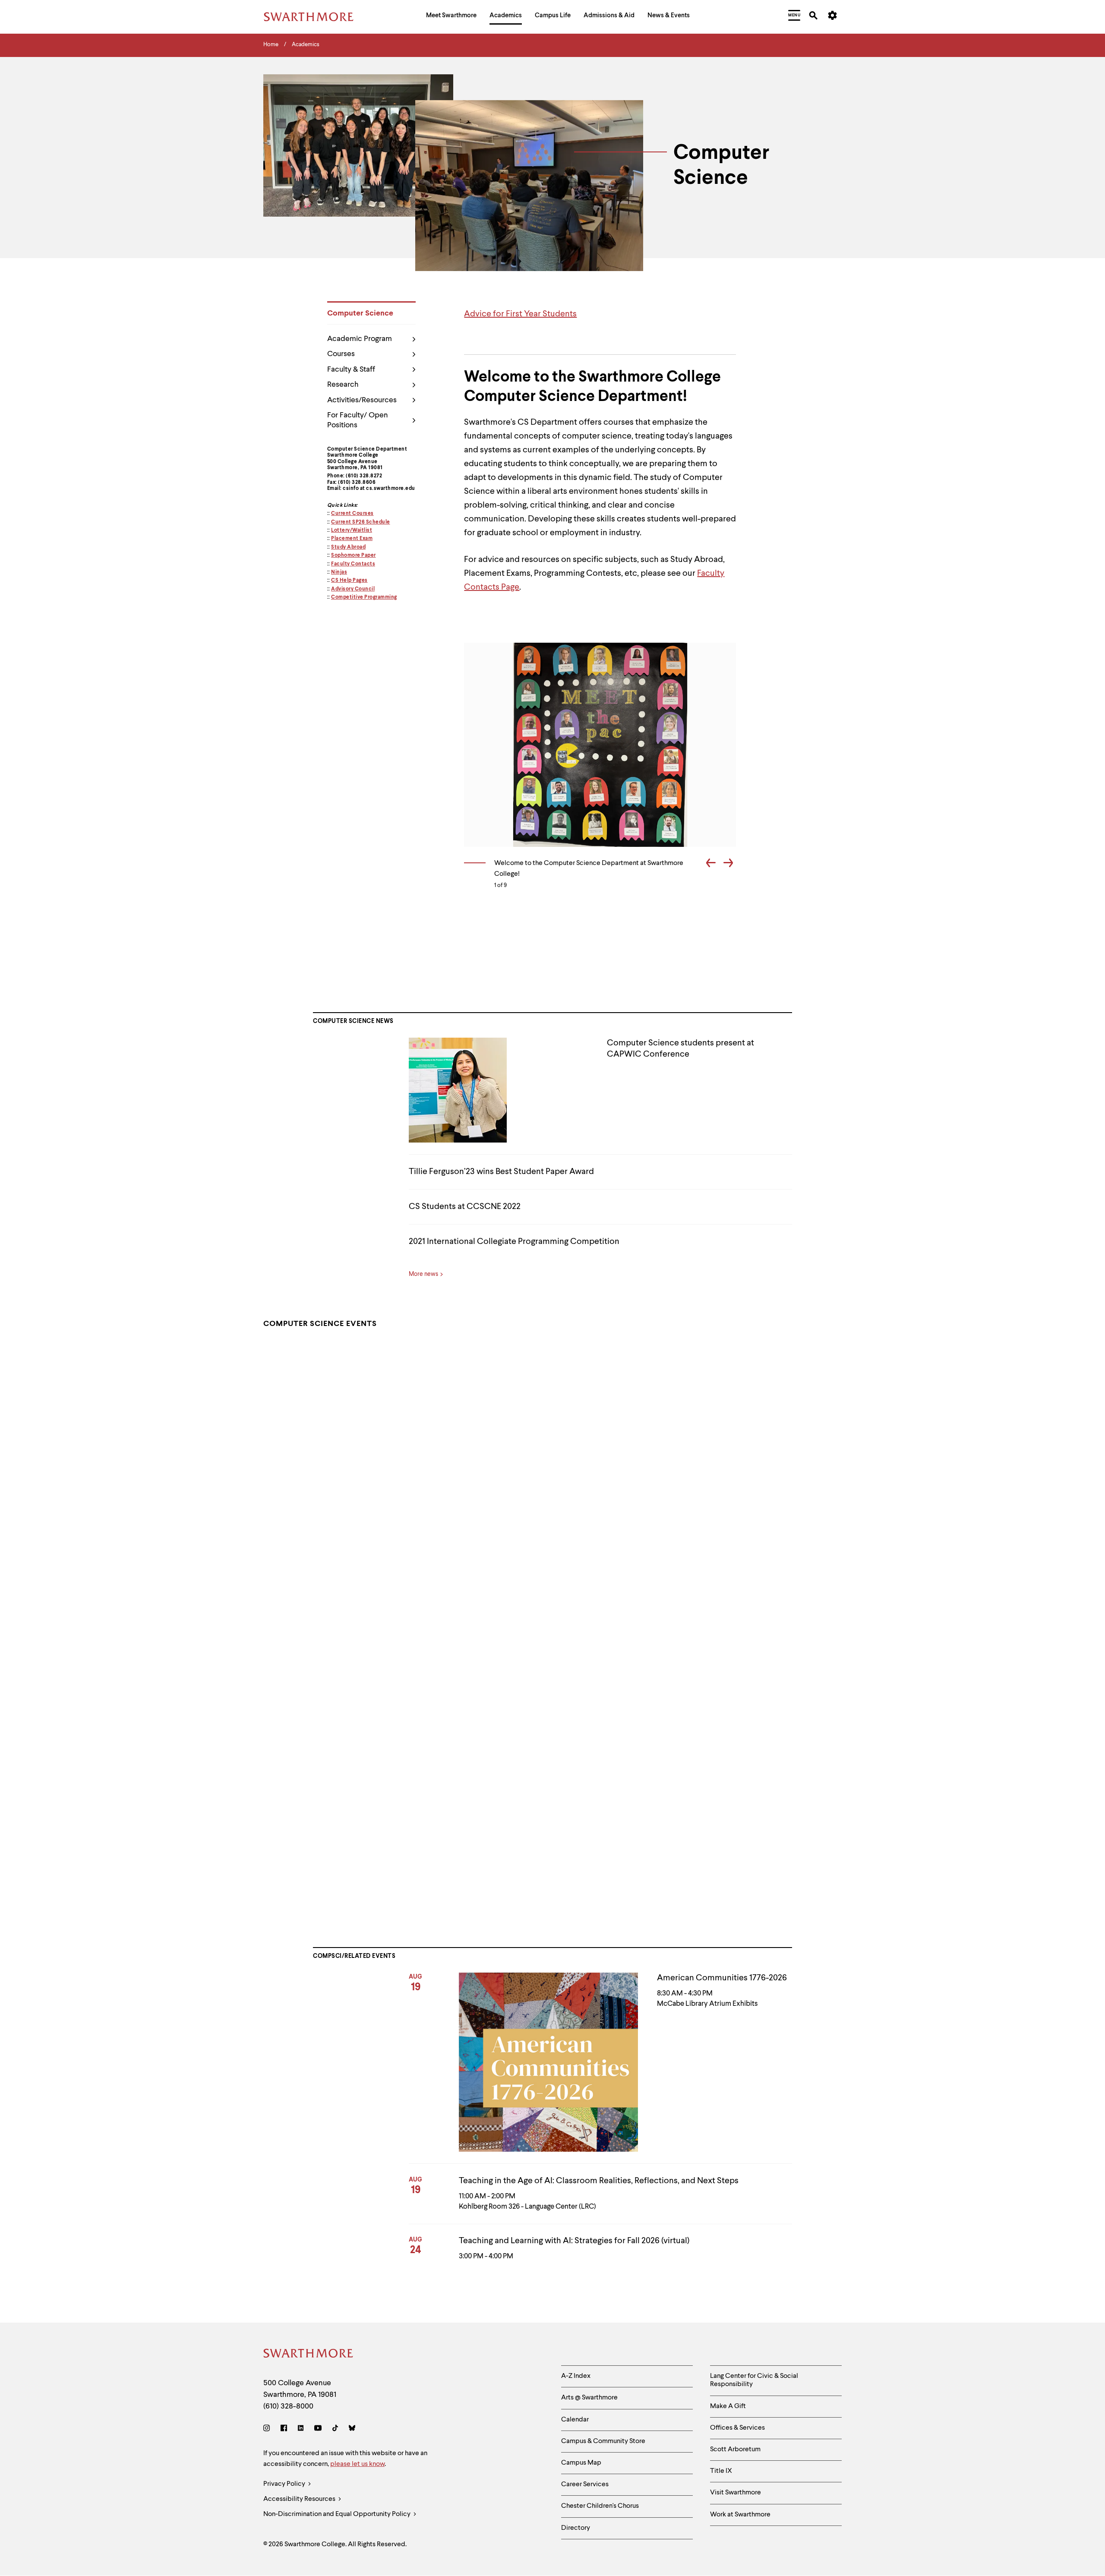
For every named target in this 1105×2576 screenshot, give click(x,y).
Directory (576, 2528)
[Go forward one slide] (728, 864)
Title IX (721, 2471)
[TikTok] (335, 2429)
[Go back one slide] (711, 864)
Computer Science (360, 313)
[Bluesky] (352, 2429)
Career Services (585, 2484)
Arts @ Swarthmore (589, 2398)
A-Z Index (576, 2376)
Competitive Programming (364, 597)
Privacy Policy (285, 2484)
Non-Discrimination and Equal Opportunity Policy (338, 2514)
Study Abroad (348, 547)
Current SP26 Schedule (361, 522)
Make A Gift (728, 2406)
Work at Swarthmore (740, 2515)
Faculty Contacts (353, 564)
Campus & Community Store (603, 2441)
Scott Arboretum (735, 2450)
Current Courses (352, 514)
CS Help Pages (349, 581)
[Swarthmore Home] (309, 2355)
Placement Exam (352, 539)
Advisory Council (353, 589)
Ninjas (339, 572)
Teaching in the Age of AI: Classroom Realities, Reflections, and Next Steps (599, 2181)
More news (423, 1274)
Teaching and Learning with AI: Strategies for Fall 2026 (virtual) (574, 2241)
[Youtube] (318, 2429)
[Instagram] (268, 2429)
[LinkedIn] (301, 2429)
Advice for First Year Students (520, 314)
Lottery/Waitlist (352, 530)
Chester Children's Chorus (600, 2506)
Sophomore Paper (354, 556)
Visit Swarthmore (736, 2493)
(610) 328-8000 (288, 2406)
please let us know (357, 2464)
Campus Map (581, 2463)
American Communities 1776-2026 (722, 1978)
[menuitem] (451, 17)
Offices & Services (737, 2428)
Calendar (575, 2420)
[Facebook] (284, 2429)
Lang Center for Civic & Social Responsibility (754, 2380)
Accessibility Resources (300, 2499)
